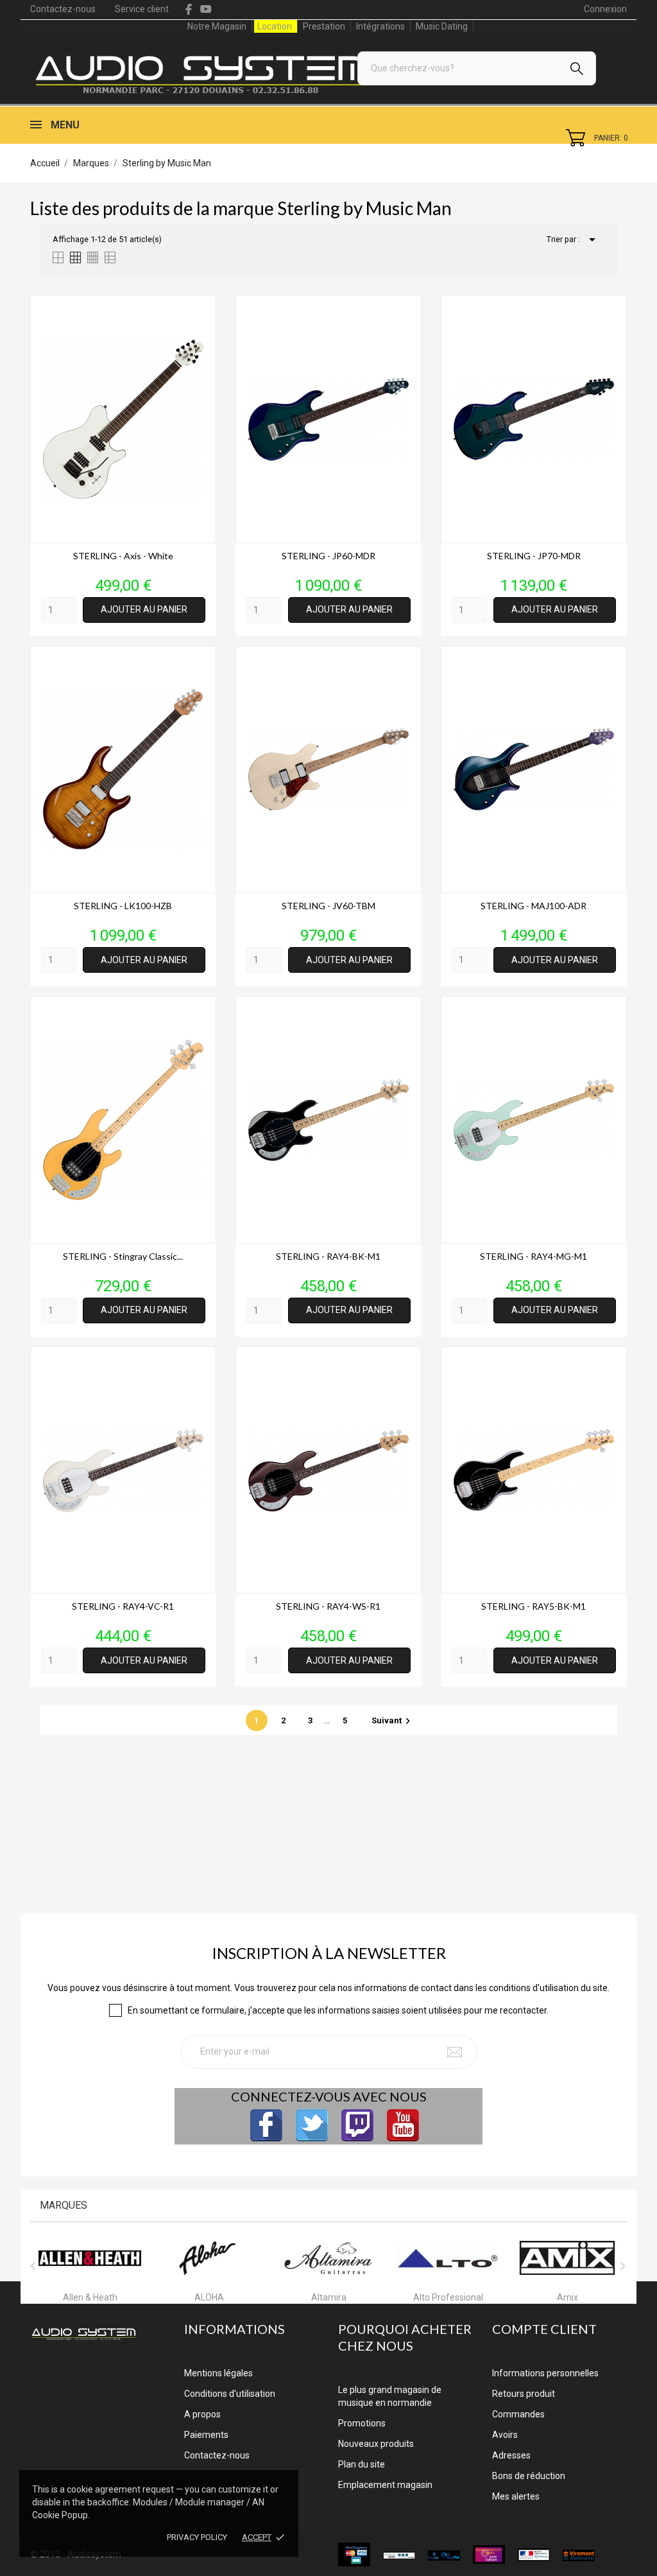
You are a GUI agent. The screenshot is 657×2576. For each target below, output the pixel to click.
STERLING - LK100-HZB (123, 906)
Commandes (518, 2414)
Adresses (511, 2455)
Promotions (362, 2423)
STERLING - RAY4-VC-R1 (123, 1606)
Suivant (393, 1720)
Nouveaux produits (376, 2444)
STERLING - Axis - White (123, 556)
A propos (202, 2414)
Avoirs (505, 2435)
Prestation (324, 26)
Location (275, 26)
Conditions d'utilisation (230, 2394)
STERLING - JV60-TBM (328, 906)
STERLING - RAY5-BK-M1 (533, 1606)
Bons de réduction (529, 2476)
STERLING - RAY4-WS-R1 (328, 1606)
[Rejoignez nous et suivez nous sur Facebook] (266, 2125)
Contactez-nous (63, 9)
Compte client (544, 2329)
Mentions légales (218, 2373)
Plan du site (362, 2464)
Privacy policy (197, 2537)
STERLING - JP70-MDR (534, 556)
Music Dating (442, 26)
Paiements (206, 2435)
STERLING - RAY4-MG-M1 (533, 1256)
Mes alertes (516, 2496)
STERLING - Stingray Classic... (123, 1256)
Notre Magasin (217, 26)
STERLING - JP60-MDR (328, 556)
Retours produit (524, 2394)
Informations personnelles (545, 2373)
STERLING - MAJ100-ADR (533, 906)
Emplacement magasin (385, 2485)
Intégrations (380, 26)
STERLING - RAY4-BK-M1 (328, 1256)
